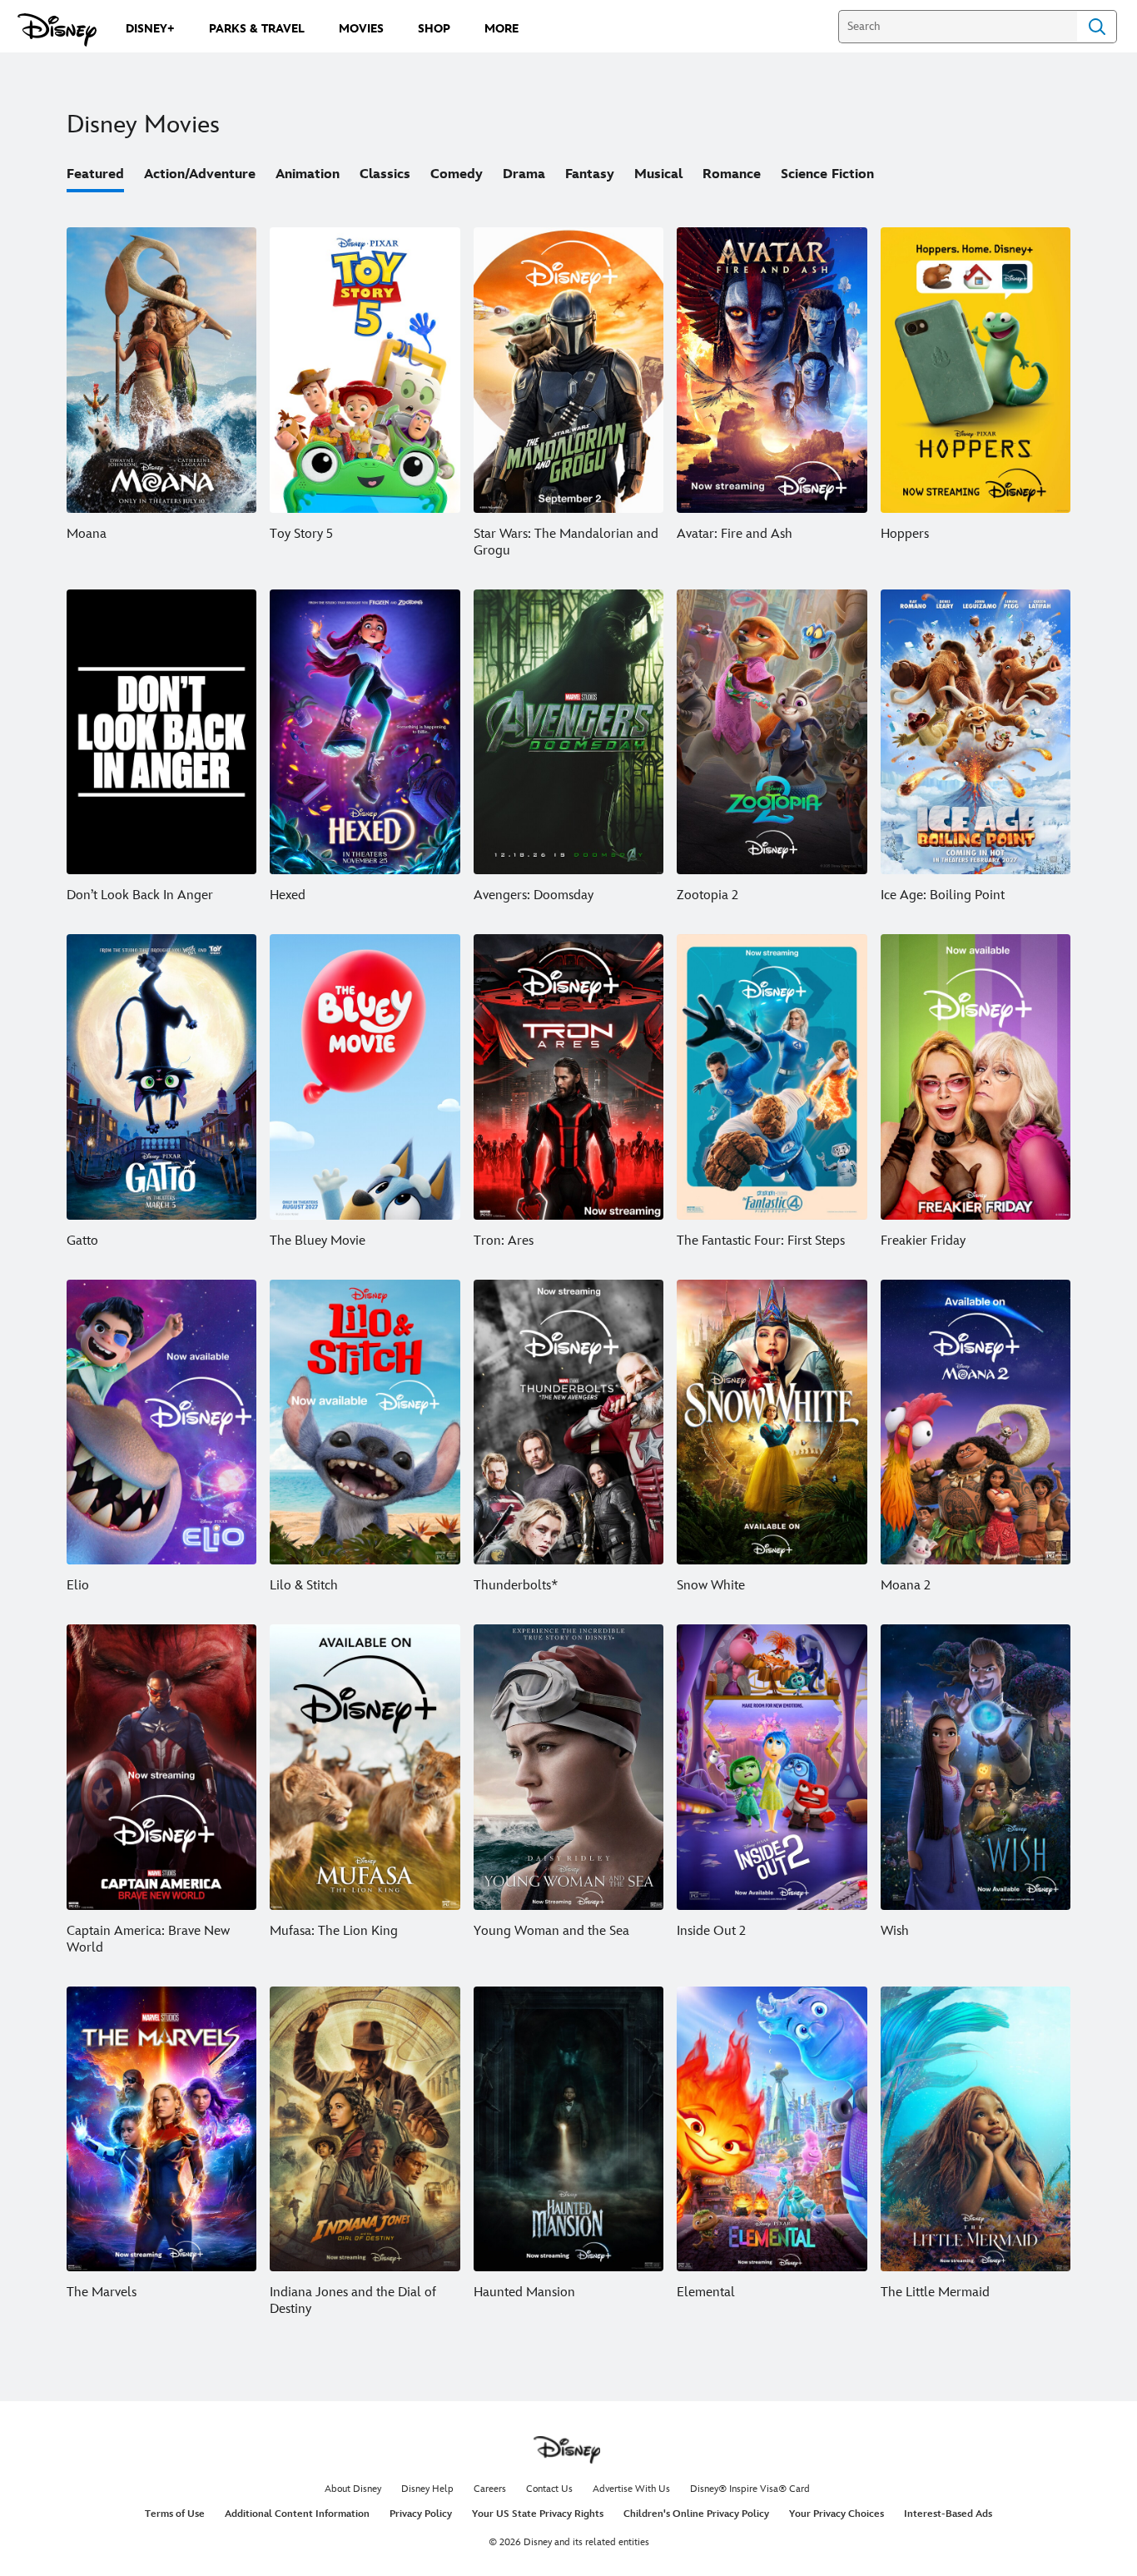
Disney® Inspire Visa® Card (750, 2489)
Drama (524, 174)
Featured (95, 174)
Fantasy (590, 174)
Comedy (457, 174)
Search (1097, 27)
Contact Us (549, 2489)
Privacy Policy (421, 2514)
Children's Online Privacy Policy (696, 2514)
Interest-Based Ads (948, 2514)
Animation (308, 174)
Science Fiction (827, 174)
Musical (658, 174)
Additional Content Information (297, 2514)
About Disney (353, 2489)
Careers (490, 2489)
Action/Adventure (200, 174)
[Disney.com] (57, 30)
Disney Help (427, 2489)
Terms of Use (175, 2514)
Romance (732, 174)
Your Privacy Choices (837, 2514)
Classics (385, 174)
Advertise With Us (631, 2489)
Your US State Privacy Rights (538, 2514)
